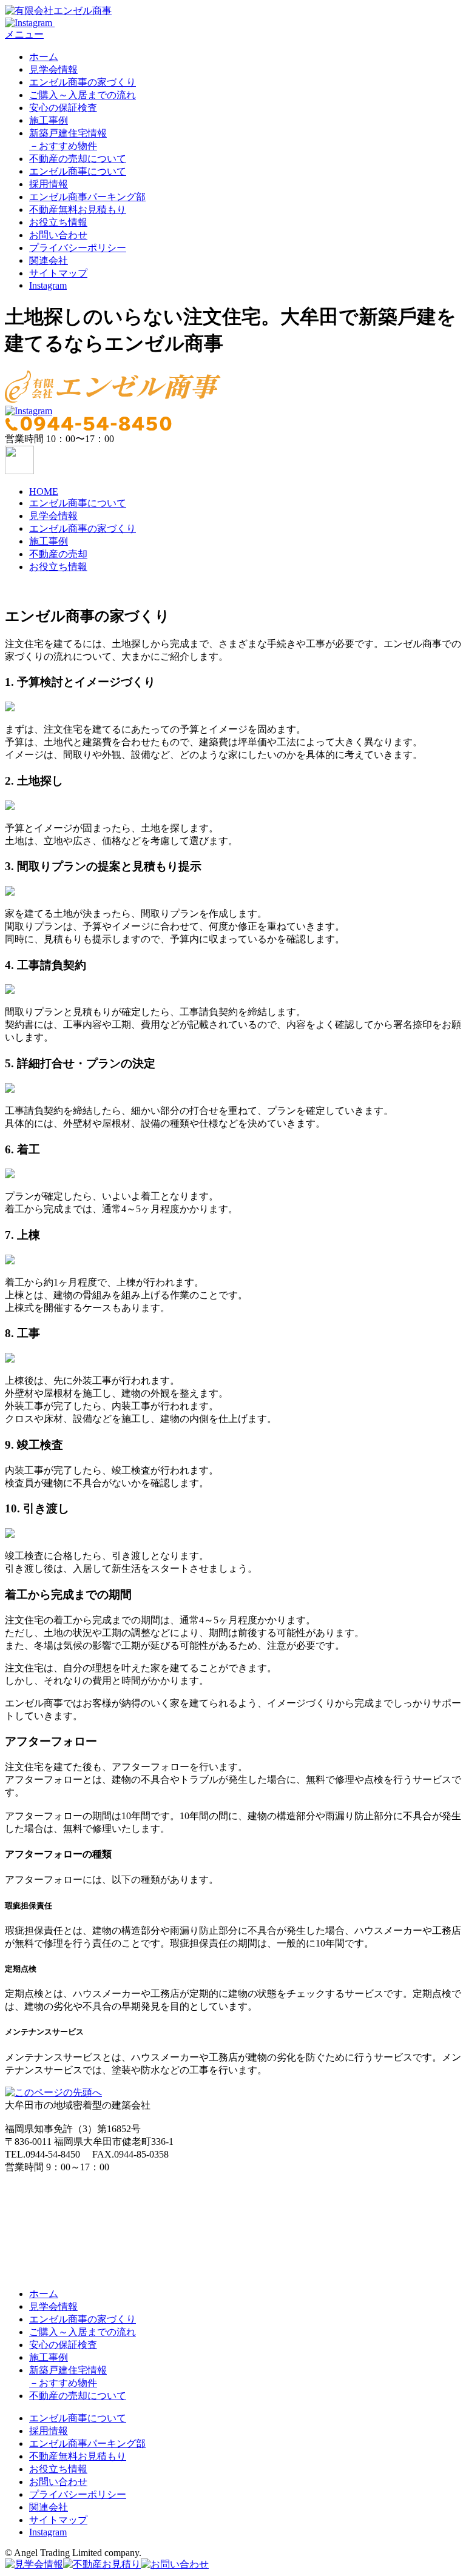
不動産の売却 (58, 554)
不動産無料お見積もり (78, 210)
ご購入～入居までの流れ (83, 95)
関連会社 (49, 260)
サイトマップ (58, 273)
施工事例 (49, 120)
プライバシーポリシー (78, 248)
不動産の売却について (78, 159)
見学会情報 (53, 69)
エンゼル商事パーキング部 (87, 197)
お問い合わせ (58, 235)
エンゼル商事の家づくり (83, 82)
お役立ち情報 (58, 222)
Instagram (48, 285)
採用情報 (49, 184)
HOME (44, 491)
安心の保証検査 (63, 108)
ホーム (44, 57)
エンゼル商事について (78, 171)
